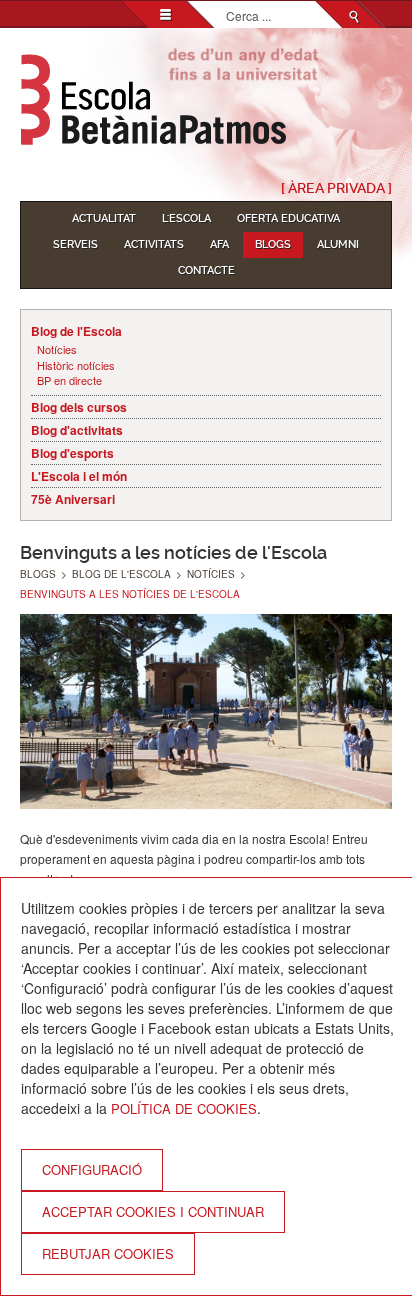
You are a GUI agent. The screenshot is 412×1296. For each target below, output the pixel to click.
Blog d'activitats (77, 430)
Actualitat (104, 218)
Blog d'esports (72, 453)
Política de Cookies (184, 1108)
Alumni (338, 244)
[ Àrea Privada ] (336, 188)
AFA (219, 244)
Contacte (206, 270)
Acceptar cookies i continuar (153, 1211)
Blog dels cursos (79, 407)
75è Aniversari (73, 499)
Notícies (57, 349)
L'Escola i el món (79, 476)
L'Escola (186, 218)
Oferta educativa (288, 218)
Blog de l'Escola (76, 331)
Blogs (273, 244)
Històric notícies (76, 365)
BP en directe (69, 380)
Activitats (154, 244)
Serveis (75, 244)
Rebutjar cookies (108, 1253)
